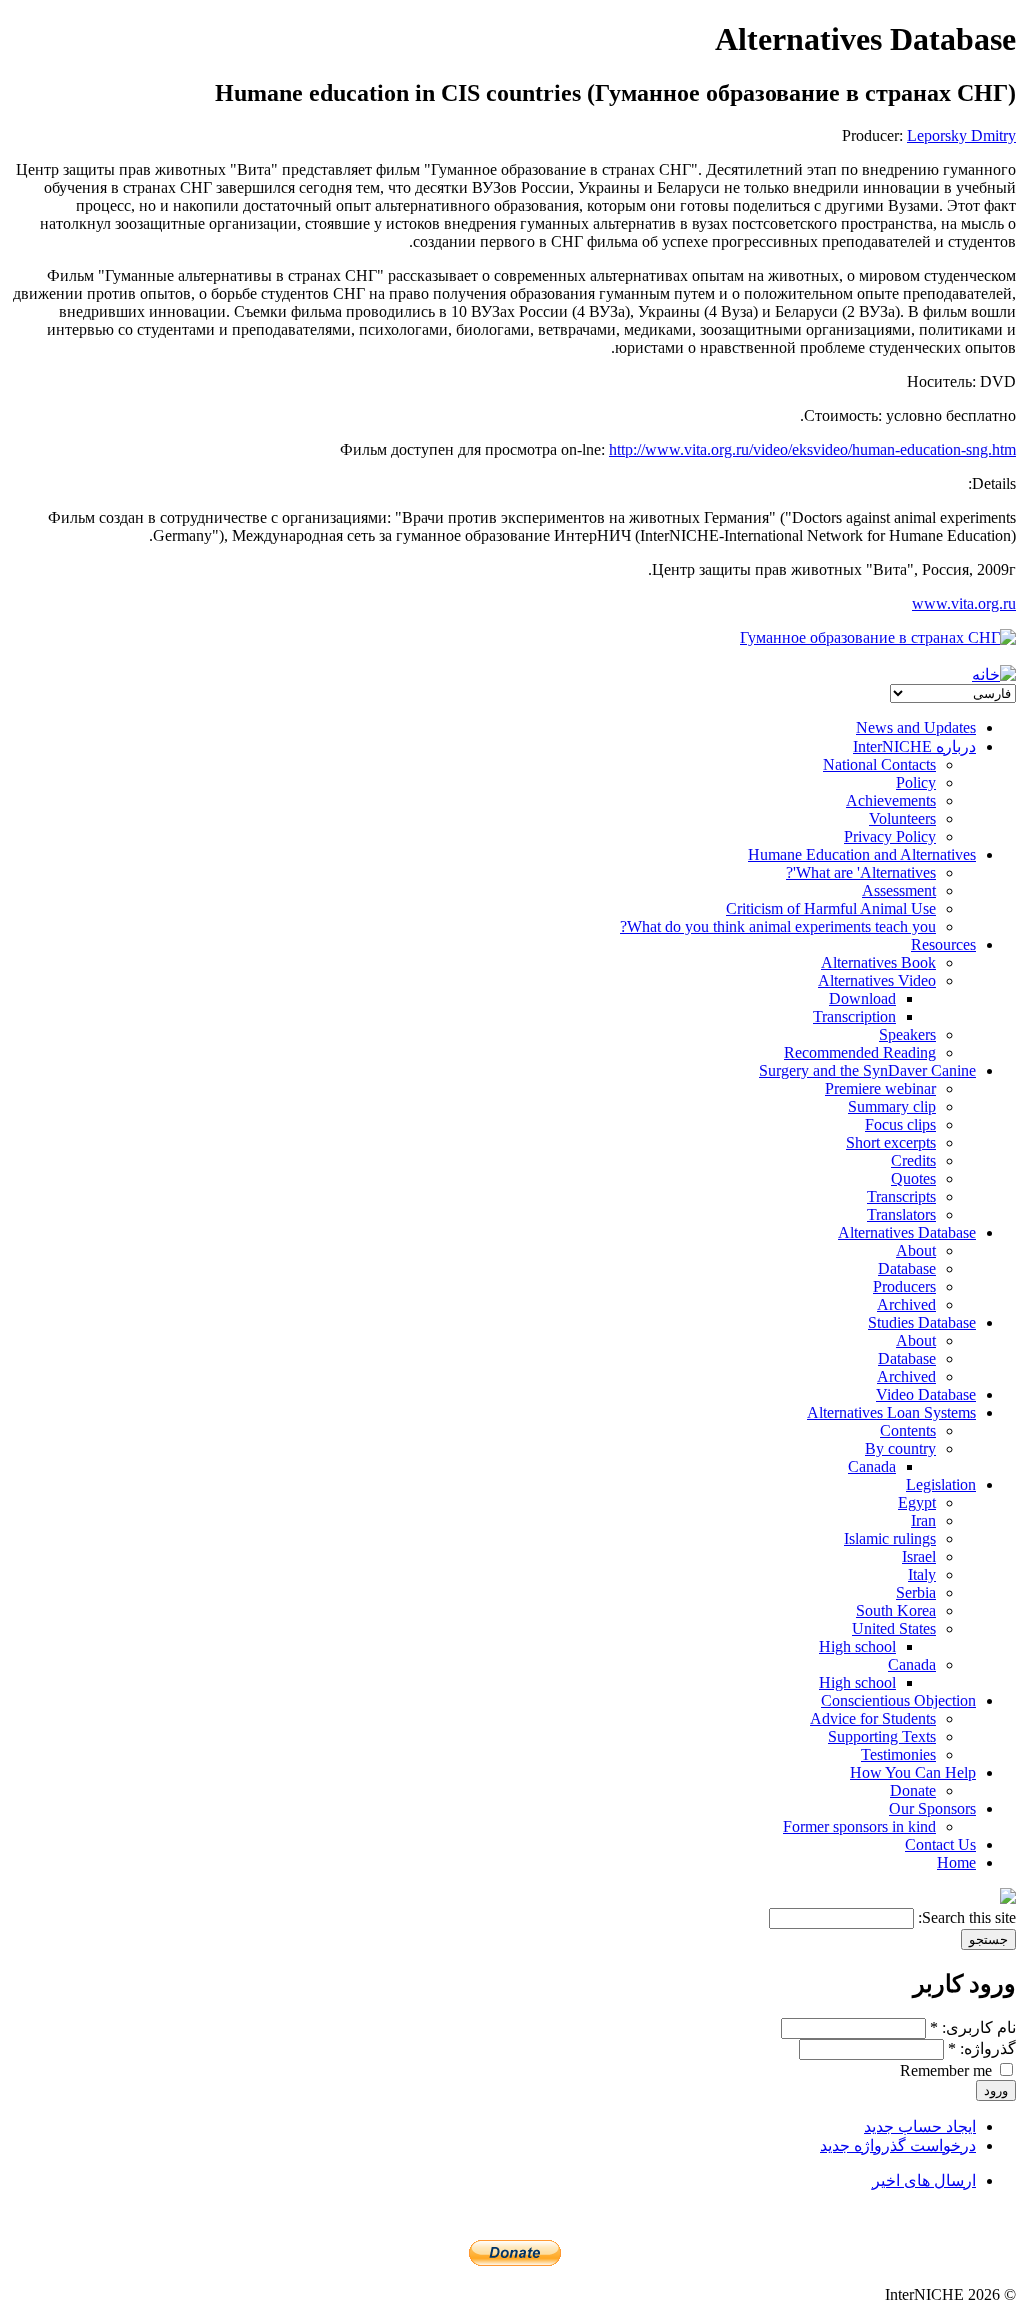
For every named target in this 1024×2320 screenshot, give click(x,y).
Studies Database (922, 1322)
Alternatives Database (907, 1232)
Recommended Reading (860, 1052)
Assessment (899, 890)
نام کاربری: (973, 2027)
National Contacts (879, 764)
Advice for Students (873, 1718)
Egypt (917, 1502)
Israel (919, 1556)
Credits (913, 1160)
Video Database (926, 1394)
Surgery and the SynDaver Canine (867, 1070)
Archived (906, 1304)
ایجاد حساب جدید (920, 2126)
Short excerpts (891, 1142)
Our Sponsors (932, 1808)
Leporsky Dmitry (961, 135)
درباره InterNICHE (914, 746)
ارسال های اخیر (924, 2180)
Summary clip (892, 1106)
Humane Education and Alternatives (862, 854)
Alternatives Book (878, 962)
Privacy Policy (890, 836)
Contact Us (940, 1844)
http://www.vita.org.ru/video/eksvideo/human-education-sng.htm (812, 449)
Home (956, 1862)
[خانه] (994, 674)
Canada (872, 1466)
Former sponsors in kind (859, 1826)
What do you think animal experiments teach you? (778, 926)
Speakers (907, 1034)
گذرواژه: (982, 2048)
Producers (904, 1286)
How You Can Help (913, 1772)
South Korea (896, 1610)
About (916, 1250)
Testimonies (898, 1754)
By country (900, 1448)
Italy (922, 1574)
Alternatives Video (877, 980)
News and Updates (916, 727)
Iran (923, 1520)
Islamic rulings (890, 1538)
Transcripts (901, 1196)
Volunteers (902, 818)
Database (907, 1268)
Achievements (891, 800)
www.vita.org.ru (964, 603)
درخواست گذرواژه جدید (898, 2145)
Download (862, 998)
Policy (916, 782)
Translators (901, 1214)
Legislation (941, 1484)
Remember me (948, 2070)
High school (857, 1646)
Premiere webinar (880, 1088)
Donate (913, 1790)
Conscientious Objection (898, 1700)
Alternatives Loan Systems (891, 1412)
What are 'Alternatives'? (861, 872)
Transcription (854, 1016)
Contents (908, 1430)
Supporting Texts (882, 1736)
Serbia (916, 1592)
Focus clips (900, 1124)
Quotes (913, 1178)
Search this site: (965, 1917)
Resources (943, 944)
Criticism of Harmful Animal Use (831, 908)
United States (894, 1628)
